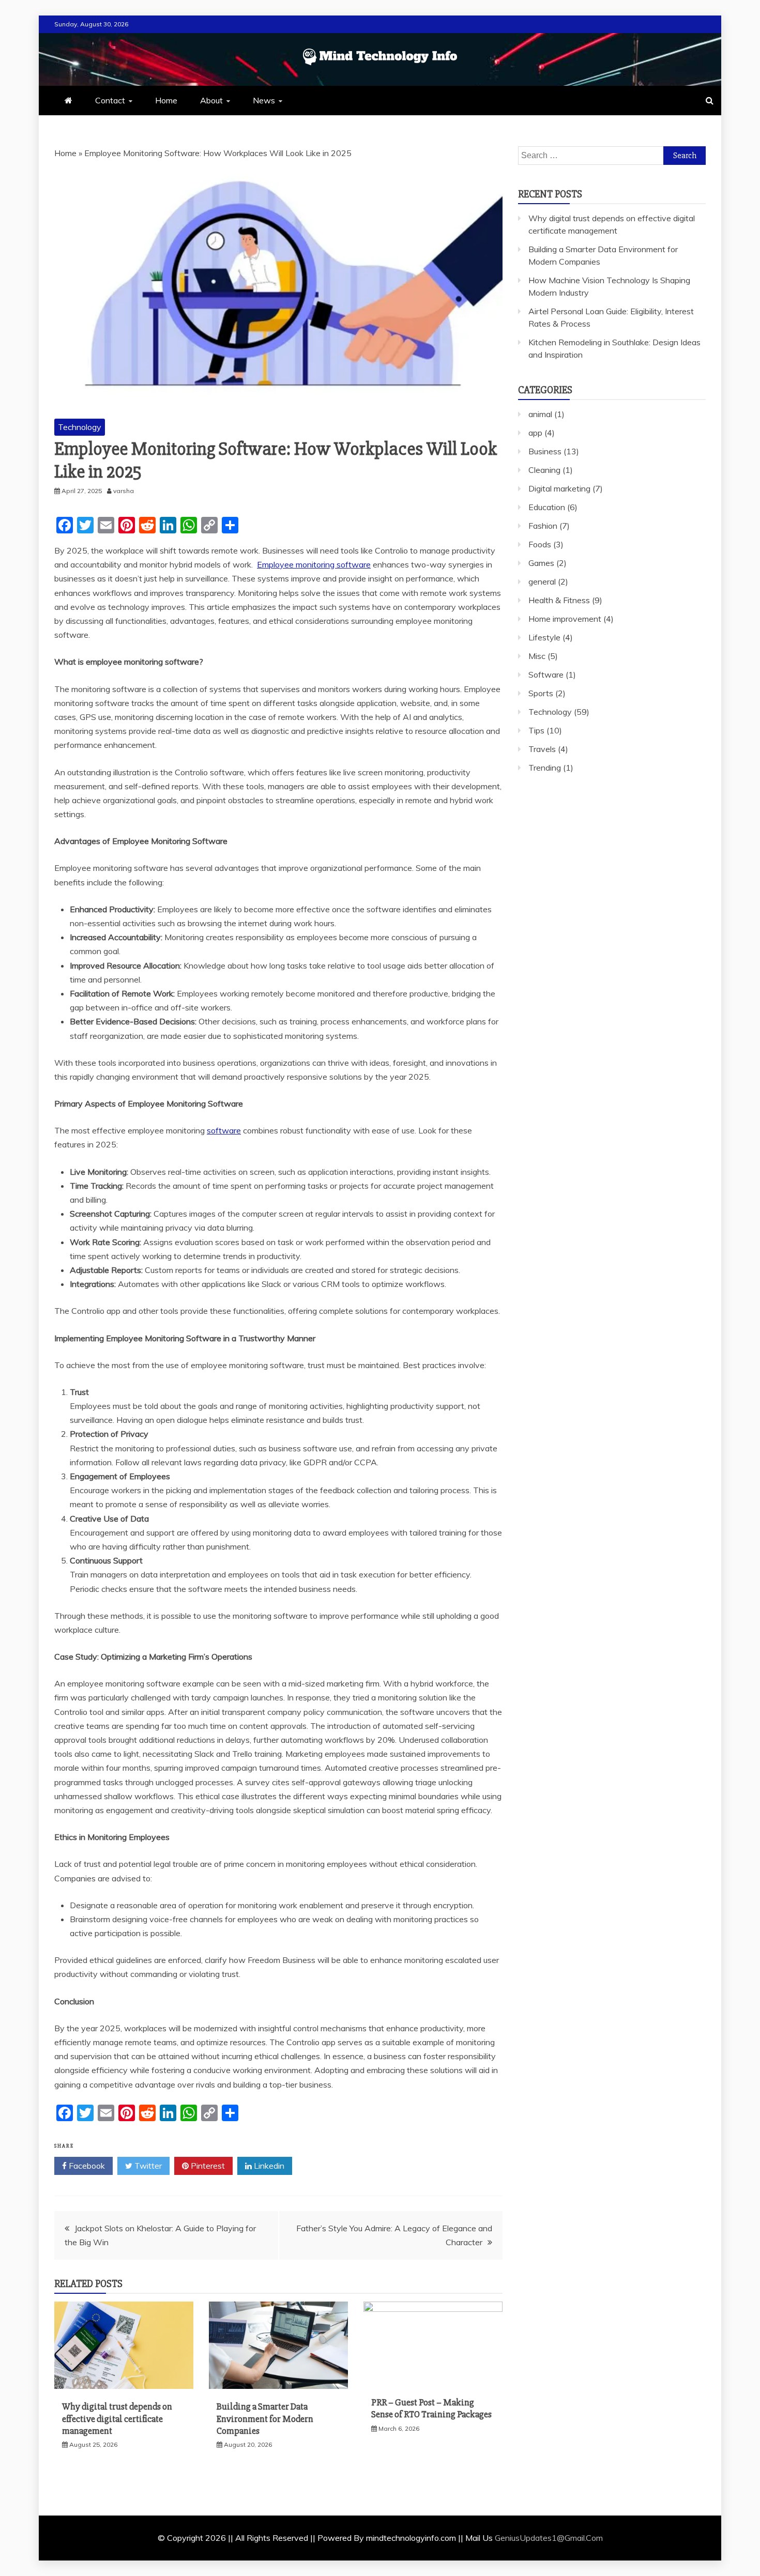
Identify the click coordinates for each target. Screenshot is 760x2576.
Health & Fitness (559, 600)
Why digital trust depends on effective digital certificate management (117, 2419)
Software (546, 674)
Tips (536, 730)
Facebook (86, 2166)
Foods (540, 544)
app (535, 433)
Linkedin (268, 2166)
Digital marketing (559, 488)
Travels (542, 749)
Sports (541, 693)
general (542, 581)
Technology (80, 427)
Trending (545, 768)
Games (541, 563)
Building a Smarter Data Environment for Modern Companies (265, 2419)
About (211, 100)
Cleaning (544, 470)
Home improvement (565, 619)
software (224, 1130)
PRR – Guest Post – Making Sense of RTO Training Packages (431, 2408)
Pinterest (207, 2166)
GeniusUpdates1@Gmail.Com (549, 2538)
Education (547, 507)
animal (540, 414)
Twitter (147, 2166)
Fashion (543, 526)
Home (166, 100)
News (264, 100)
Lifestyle (544, 637)
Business (545, 451)
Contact (110, 100)
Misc (537, 656)
